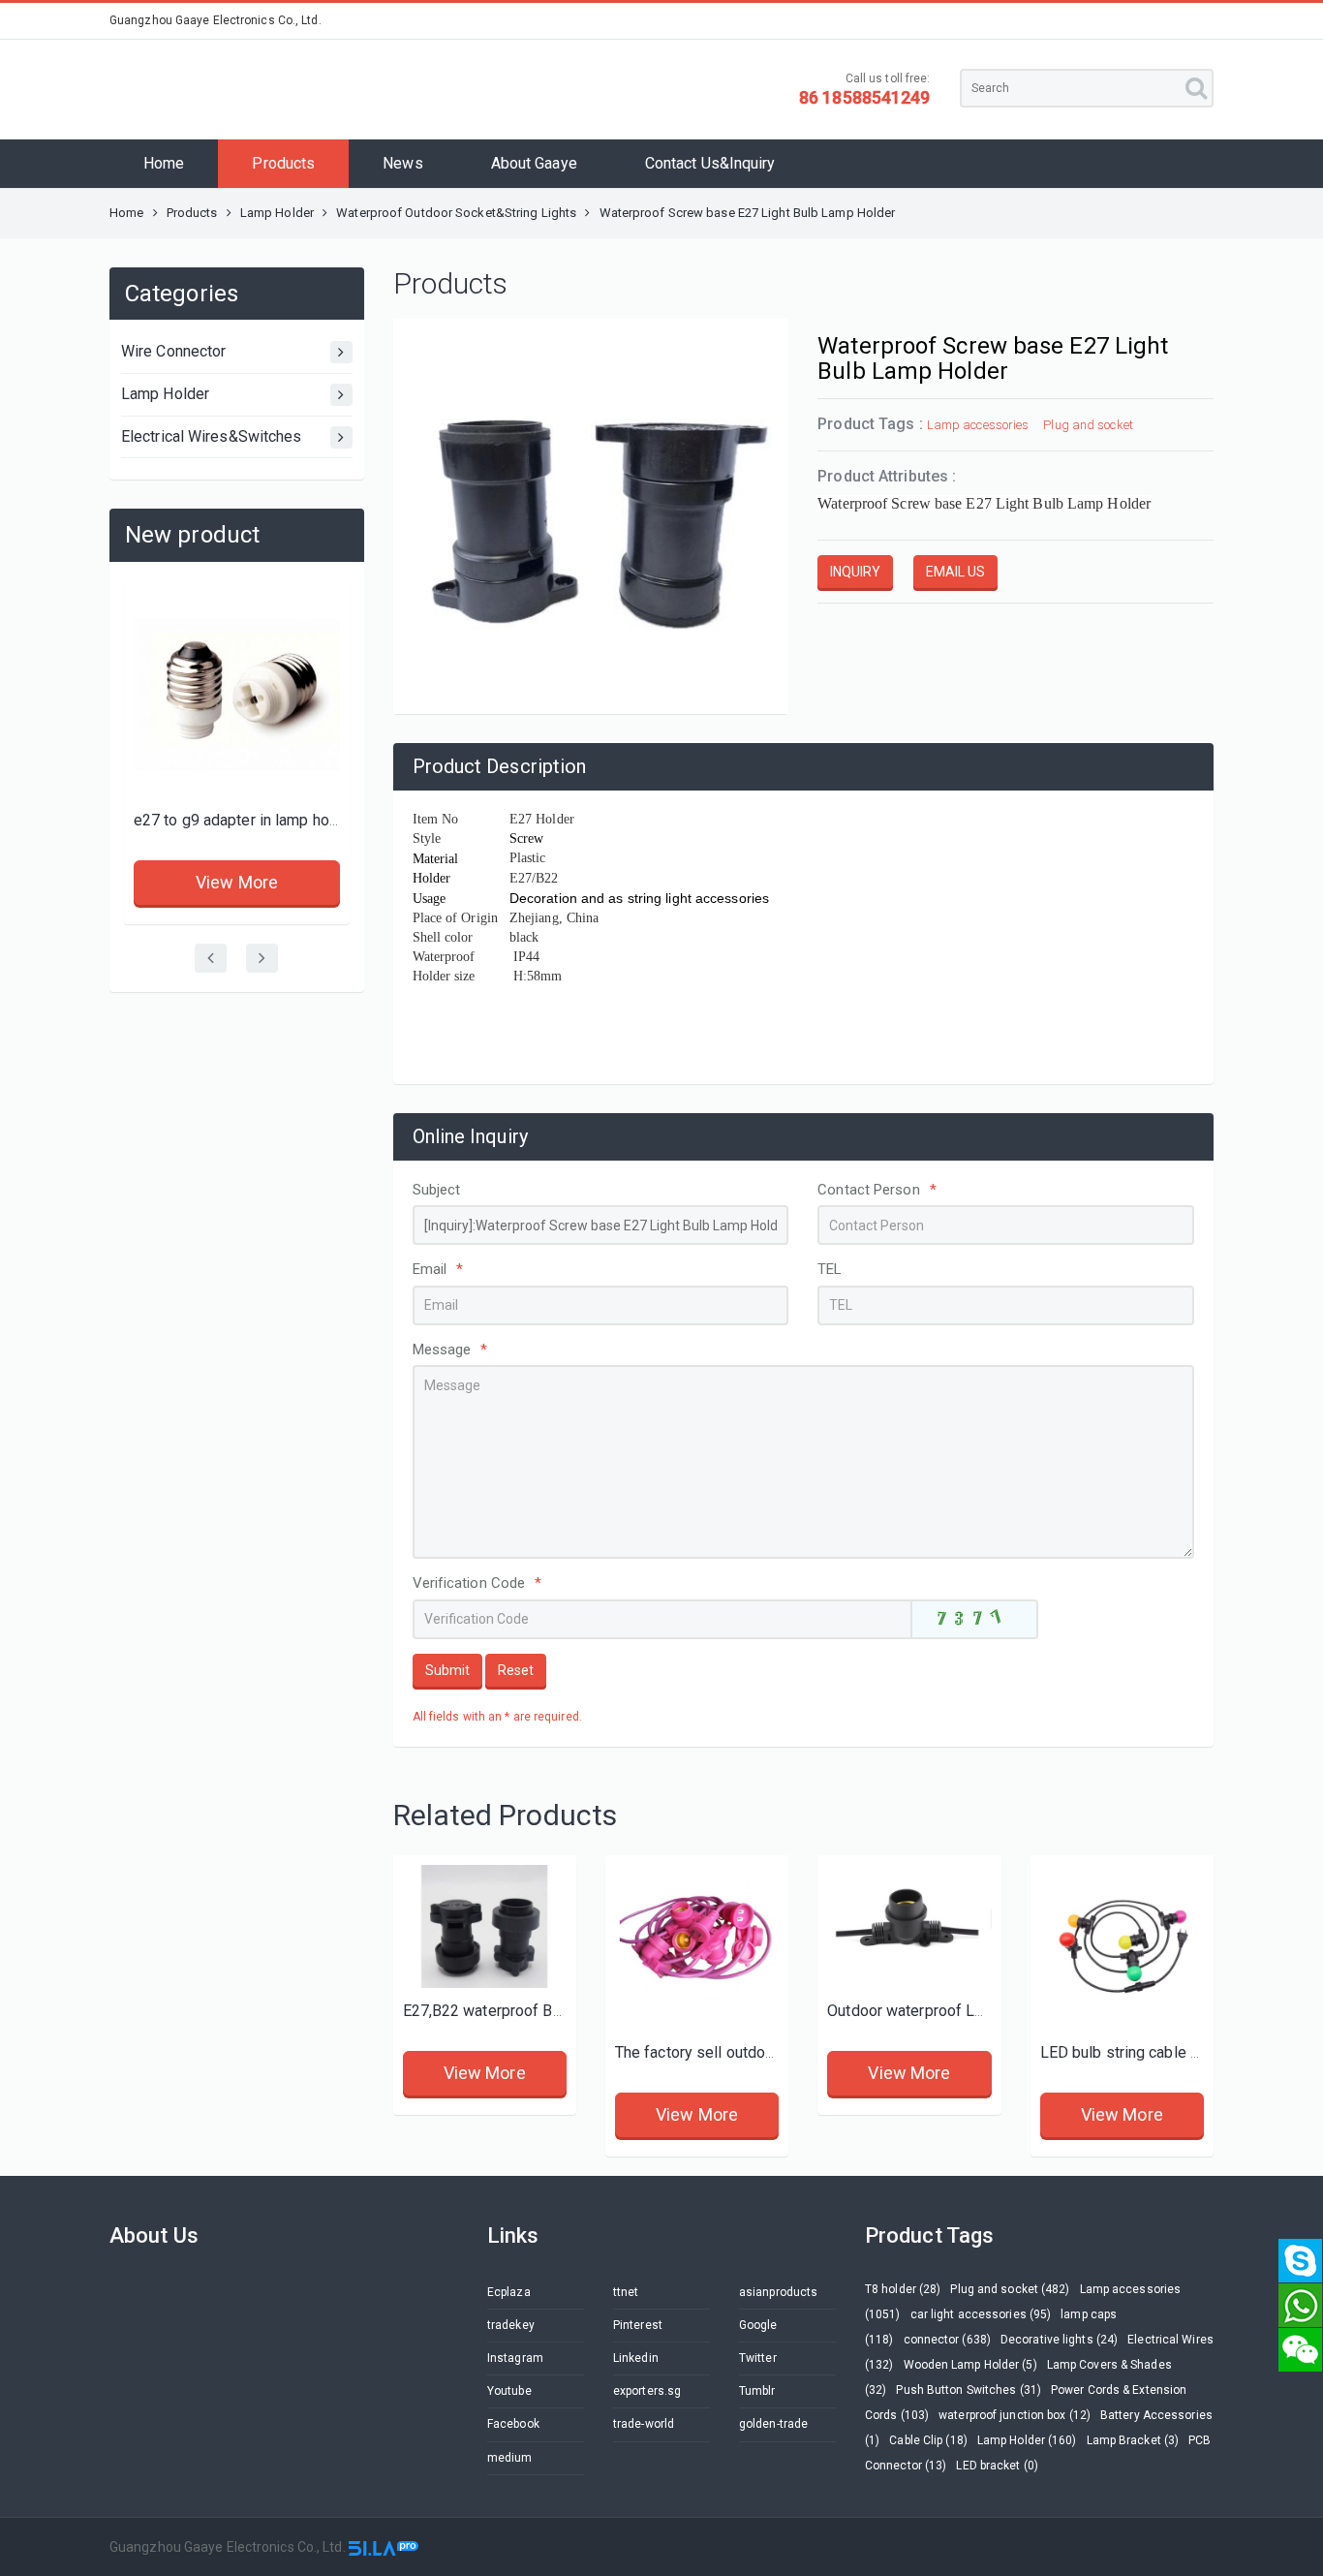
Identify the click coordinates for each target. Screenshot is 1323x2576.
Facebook (513, 2424)
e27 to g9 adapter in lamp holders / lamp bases (297, 820)
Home (164, 163)
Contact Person (877, 1190)
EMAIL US (955, 572)
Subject (437, 1190)
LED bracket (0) (997, 2466)
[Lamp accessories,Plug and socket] (237, 694)
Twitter (758, 2358)
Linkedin (636, 2358)
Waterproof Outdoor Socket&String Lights (456, 213)
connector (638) (948, 2340)
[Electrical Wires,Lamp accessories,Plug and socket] (1122, 1947)
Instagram (515, 2358)
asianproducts (778, 2292)
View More (237, 882)
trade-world (644, 2424)
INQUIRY (855, 572)
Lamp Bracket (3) (1133, 2440)
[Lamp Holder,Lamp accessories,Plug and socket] (909, 1926)
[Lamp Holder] (485, 1926)
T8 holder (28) (903, 2289)
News (402, 163)
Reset (516, 1670)
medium (510, 2458)
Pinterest (638, 2325)
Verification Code (477, 1583)
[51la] (384, 2547)
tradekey (511, 2325)
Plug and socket (1088, 425)
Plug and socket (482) (1010, 2289)
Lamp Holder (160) (1027, 2440)
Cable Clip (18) (928, 2440)
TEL (830, 1269)
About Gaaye (534, 163)
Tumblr (757, 2391)
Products (283, 163)
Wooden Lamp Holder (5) (970, 2365)
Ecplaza (509, 2292)
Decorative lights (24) (1059, 2340)
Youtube (509, 2391)
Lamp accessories (978, 425)
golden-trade (773, 2424)
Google (758, 2325)
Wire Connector (173, 351)
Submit (447, 1670)
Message (450, 1350)
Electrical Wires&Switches (212, 436)
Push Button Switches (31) (969, 2390)
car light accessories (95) (981, 2314)
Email (438, 1269)
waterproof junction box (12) (1015, 2415)
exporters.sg (647, 2391)
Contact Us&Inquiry (710, 163)
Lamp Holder (278, 213)
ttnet (626, 2292)
